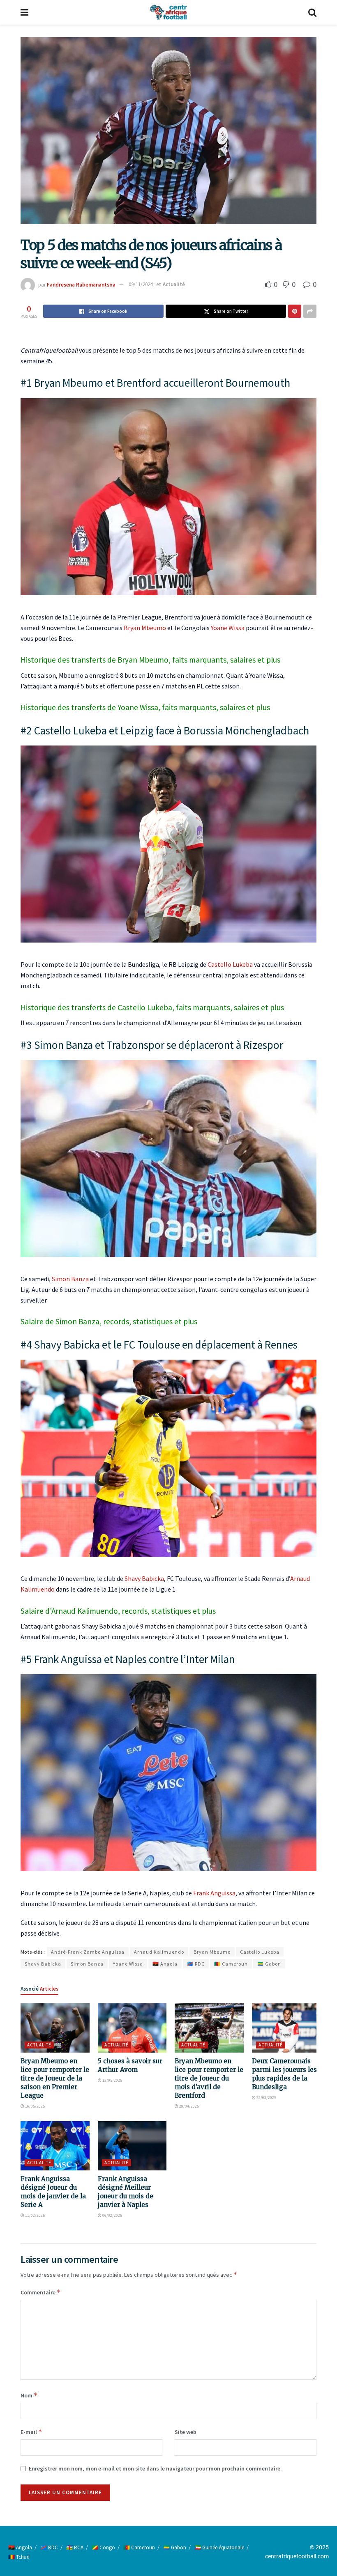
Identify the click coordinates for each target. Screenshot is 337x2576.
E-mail (31, 2432)
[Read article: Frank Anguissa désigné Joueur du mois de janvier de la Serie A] (55, 2146)
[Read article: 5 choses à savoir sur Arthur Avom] (132, 2028)
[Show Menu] (24, 12)
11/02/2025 (35, 2215)
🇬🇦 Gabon (269, 1964)
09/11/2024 (141, 284)
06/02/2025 (112, 2215)
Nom (29, 2395)
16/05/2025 (35, 2106)
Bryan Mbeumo (145, 628)
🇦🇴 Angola (165, 1964)
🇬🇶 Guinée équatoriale (219, 2547)
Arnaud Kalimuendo (159, 1952)
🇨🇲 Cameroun (231, 1964)
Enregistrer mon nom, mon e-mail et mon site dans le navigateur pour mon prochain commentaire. (155, 2468)
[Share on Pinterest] (295, 311)
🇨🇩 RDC (196, 1964)
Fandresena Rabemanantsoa (81, 284)
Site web (186, 2432)
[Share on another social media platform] (310, 311)
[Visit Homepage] (168, 12)
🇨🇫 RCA (75, 2547)
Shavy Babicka (144, 1578)
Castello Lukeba (230, 964)
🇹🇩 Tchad (19, 2557)
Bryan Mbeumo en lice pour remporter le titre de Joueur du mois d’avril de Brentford (209, 2078)
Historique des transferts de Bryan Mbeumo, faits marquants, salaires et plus (150, 660)
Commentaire (41, 2292)
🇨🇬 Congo (103, 2547)
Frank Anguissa (214, 1893)
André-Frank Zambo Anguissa (88, 1952)
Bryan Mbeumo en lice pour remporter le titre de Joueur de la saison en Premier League (55, 2078)
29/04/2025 (189, 2106)
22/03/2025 (266, 2098)
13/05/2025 (112, 2080)
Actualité (174, 284)
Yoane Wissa (228, 628)
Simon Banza (70, 1279)
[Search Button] (312, 12)
